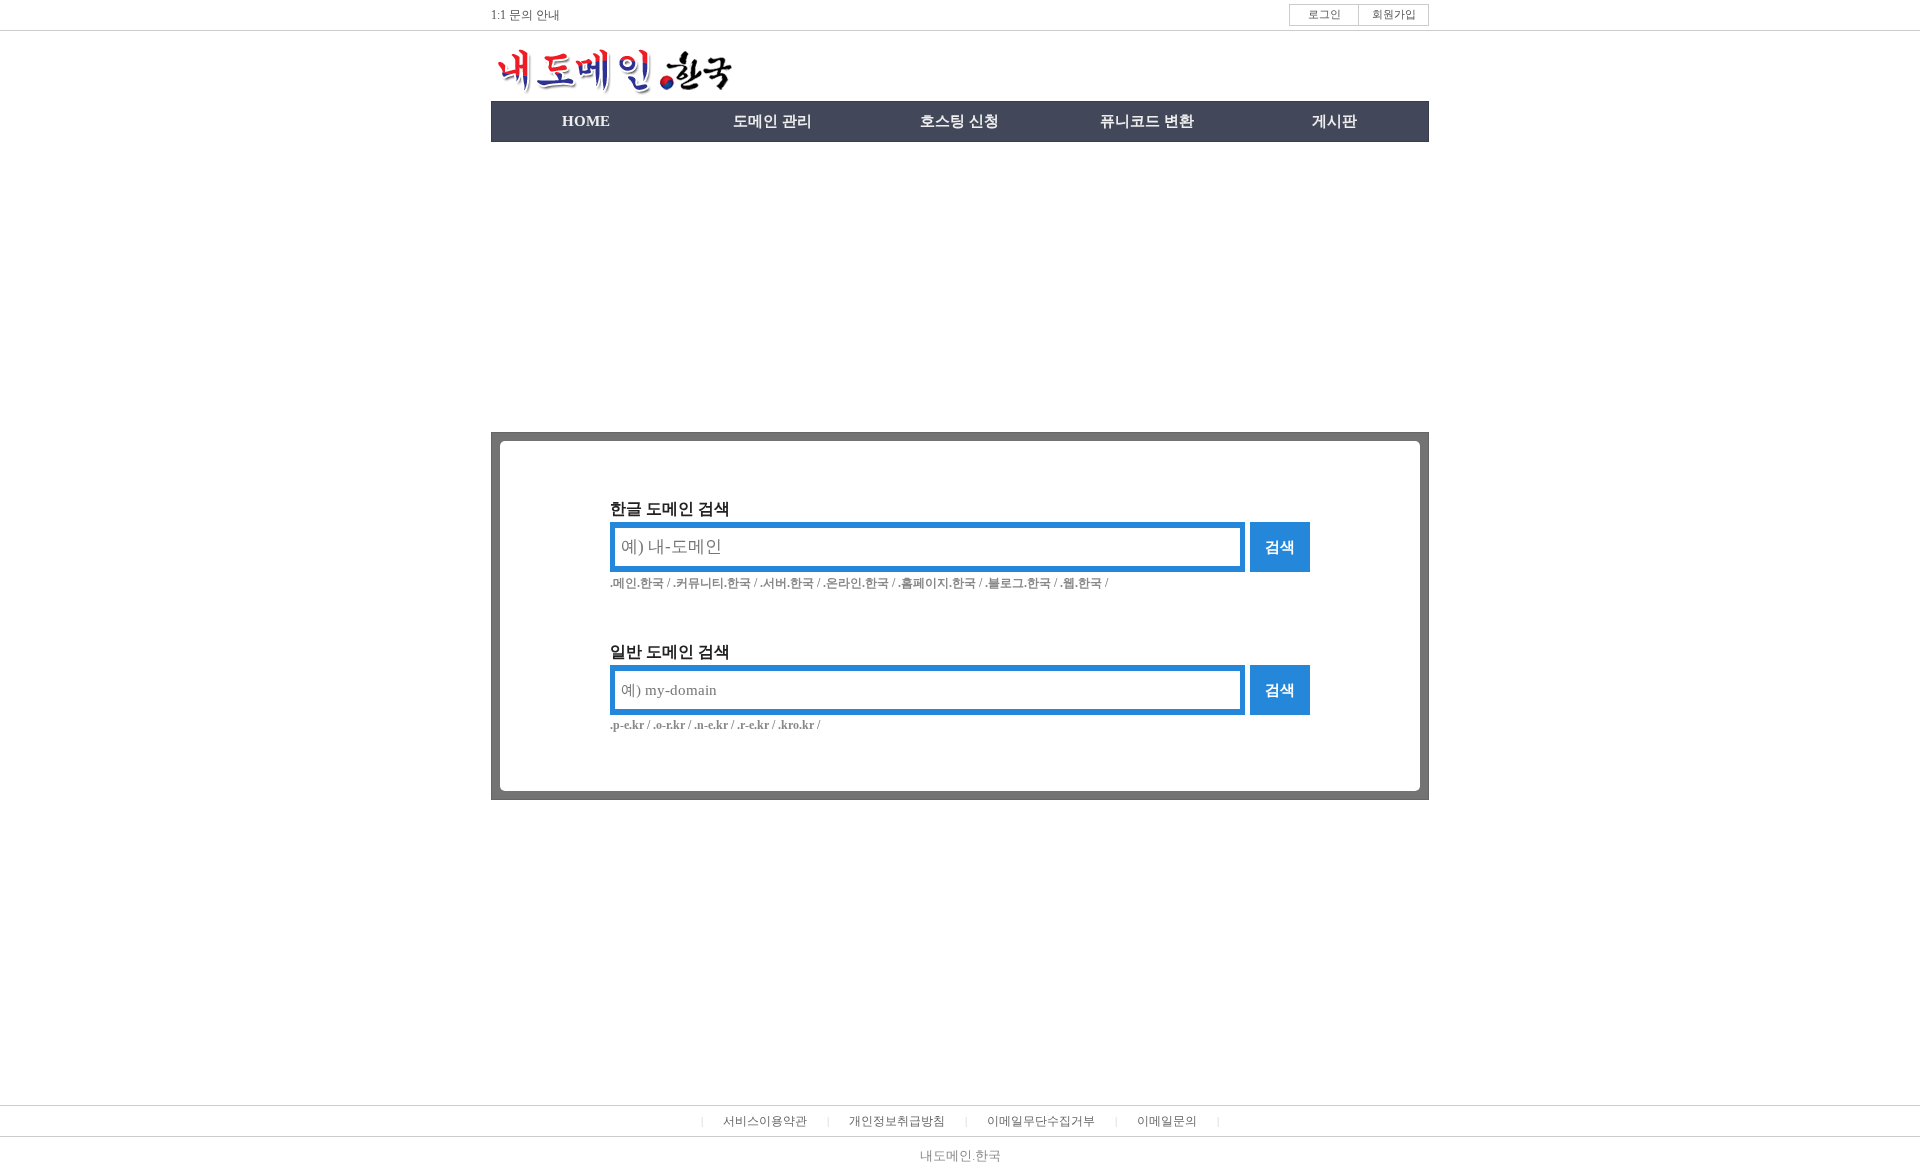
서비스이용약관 (765, 1121)
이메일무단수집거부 (1041, 1121)
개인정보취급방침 (897, 1121)
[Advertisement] (960, 287)
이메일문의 (1167, 1121)
